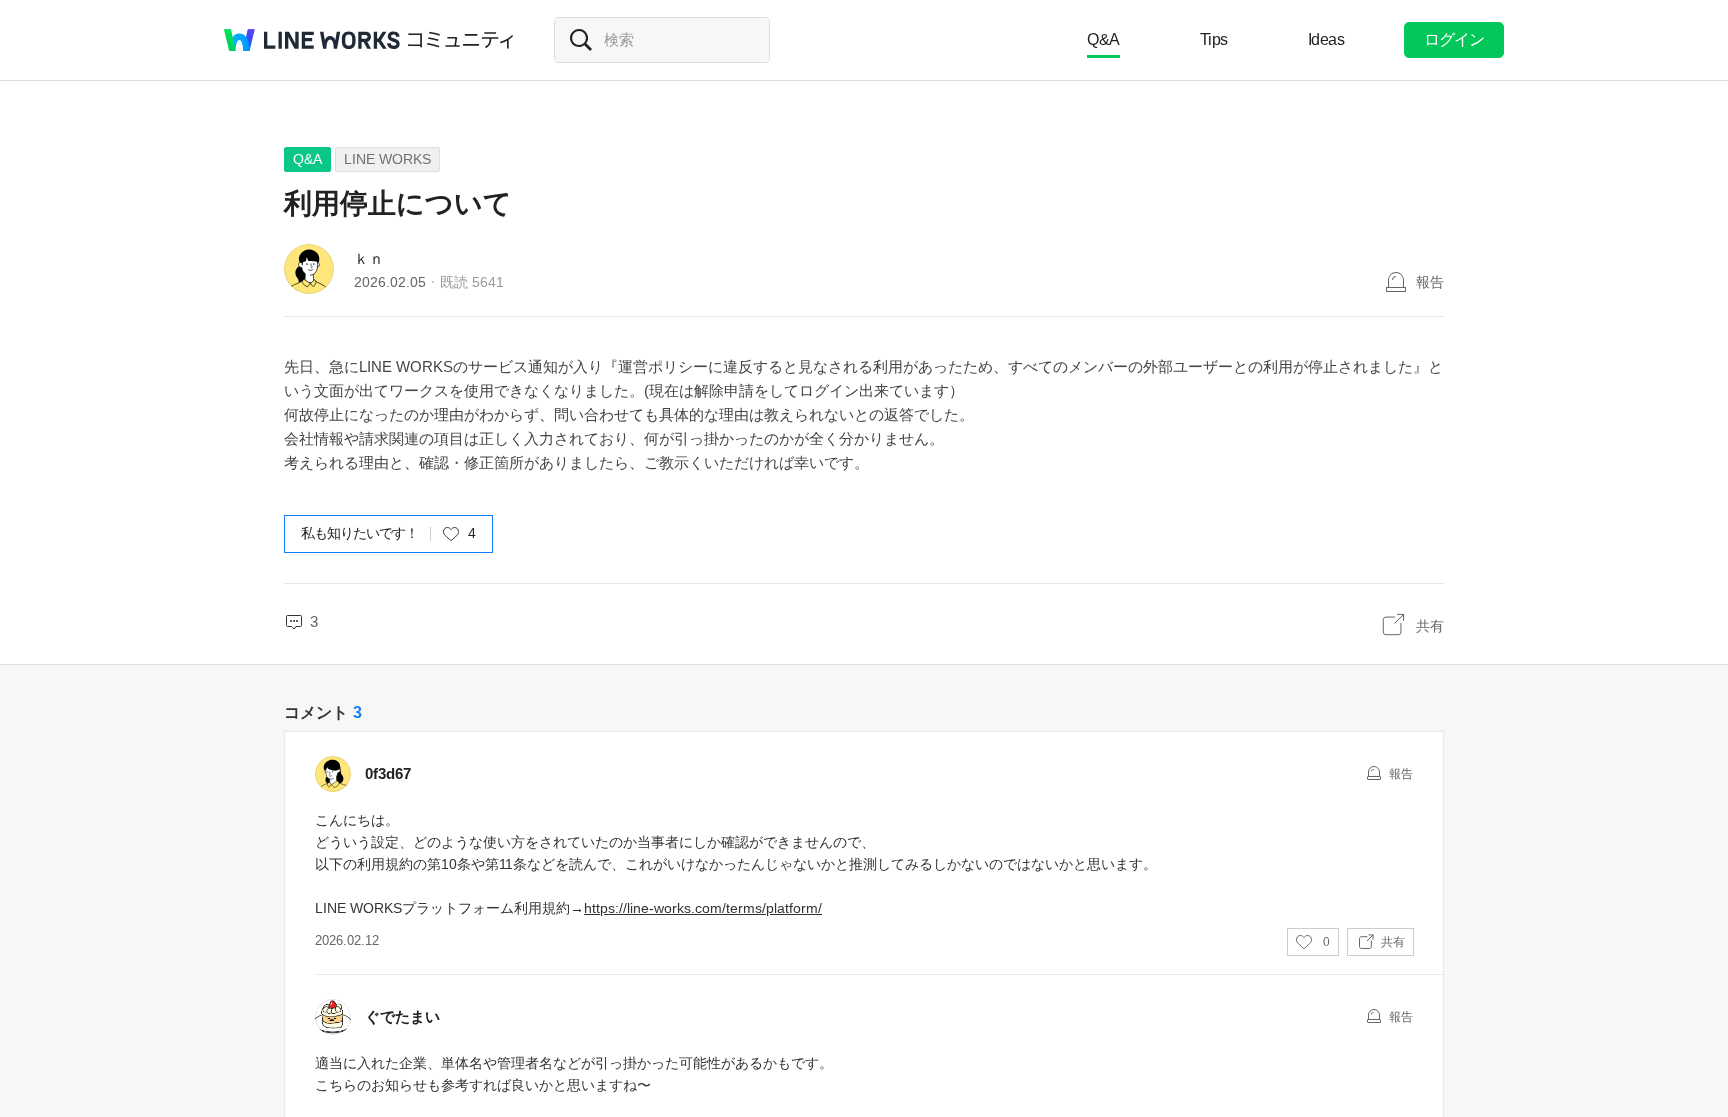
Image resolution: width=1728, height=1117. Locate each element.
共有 (1430, 626)
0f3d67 (388, 773)
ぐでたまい (402, 1016)
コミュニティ (461, 40)
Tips (1214, 39)
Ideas (1326, 39)
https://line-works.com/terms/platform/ (703, 908)
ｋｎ (369, 258)
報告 (1430, 282)
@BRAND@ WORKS (312, 40)
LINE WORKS (387, 159)
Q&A (1103, 39)
